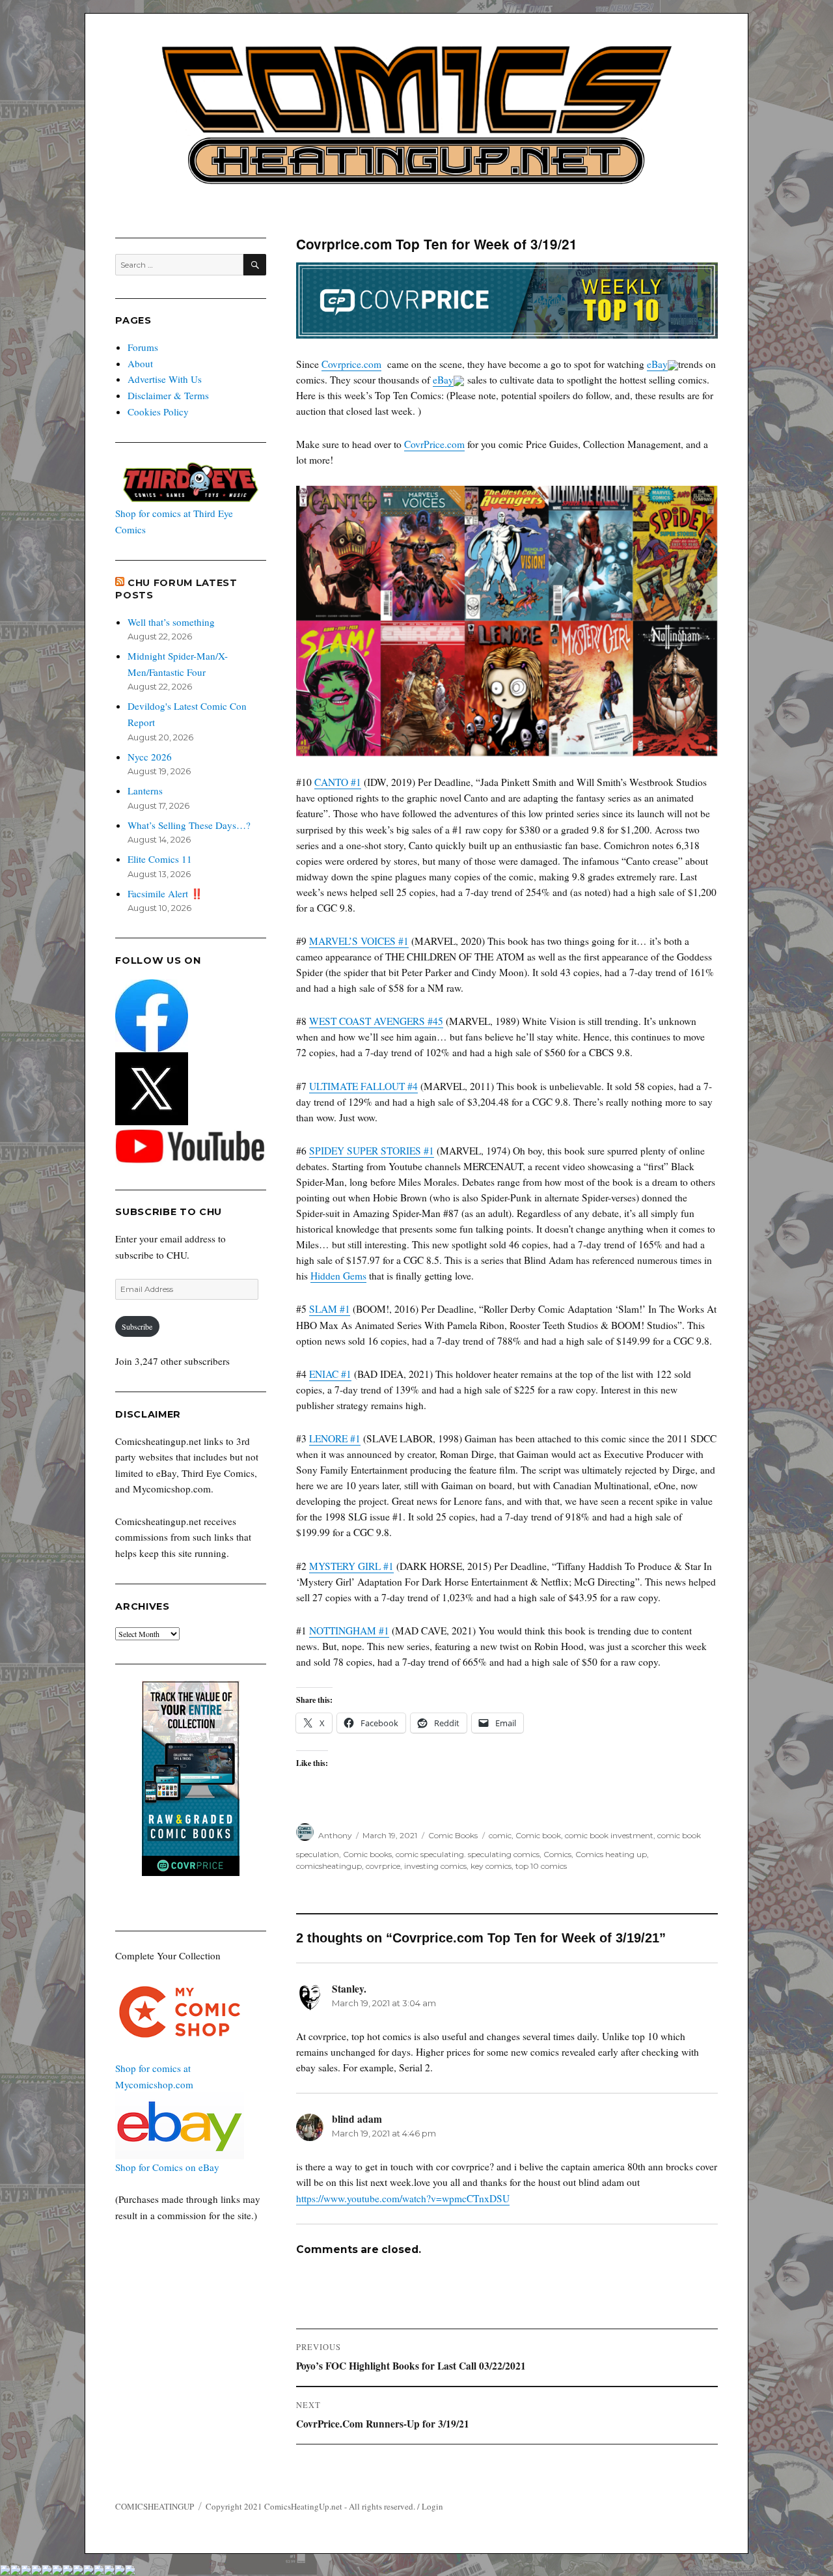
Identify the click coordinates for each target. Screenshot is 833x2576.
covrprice (383, 1866)
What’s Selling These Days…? (189, 825)
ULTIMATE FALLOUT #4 (363, 1086)
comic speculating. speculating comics (468, 1854)
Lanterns (145, 791)
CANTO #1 (338, 782)
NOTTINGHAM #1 (349, 1631)
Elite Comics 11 (160, 859)
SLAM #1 (330, 1309)
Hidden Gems (338, 1276)
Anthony (335, 1835)
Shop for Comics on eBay (167, 2167)
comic (500, 1835)
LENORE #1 (335, 1438)
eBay (657, 364)
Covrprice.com (351, 364)
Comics (557, 1854)
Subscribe (137, 1326)
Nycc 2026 (150, 757)
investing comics (435, 1866)
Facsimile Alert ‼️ (165, 893)
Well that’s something (171, 622)
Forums (143, 347)
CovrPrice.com (434, 444)
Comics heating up (611, 1854)
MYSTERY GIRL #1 (351, 1566)
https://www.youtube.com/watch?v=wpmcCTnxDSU (403, 2198)
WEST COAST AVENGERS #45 (376, 1021)
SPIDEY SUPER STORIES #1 (372, 1151)
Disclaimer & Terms (168, 395)
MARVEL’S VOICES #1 (359, 941)
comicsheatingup (329, 1866)
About (140, 363)
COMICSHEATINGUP (155, 2506)
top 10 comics (541, 1866)
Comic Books (453, 1835)
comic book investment (609, 1835)
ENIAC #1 (330, 1374)
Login (432, 2506)
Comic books (367, 1854)
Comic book (538, 1835)
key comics (491, 1866)
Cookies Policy (158, 412)
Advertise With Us (165, 379)
